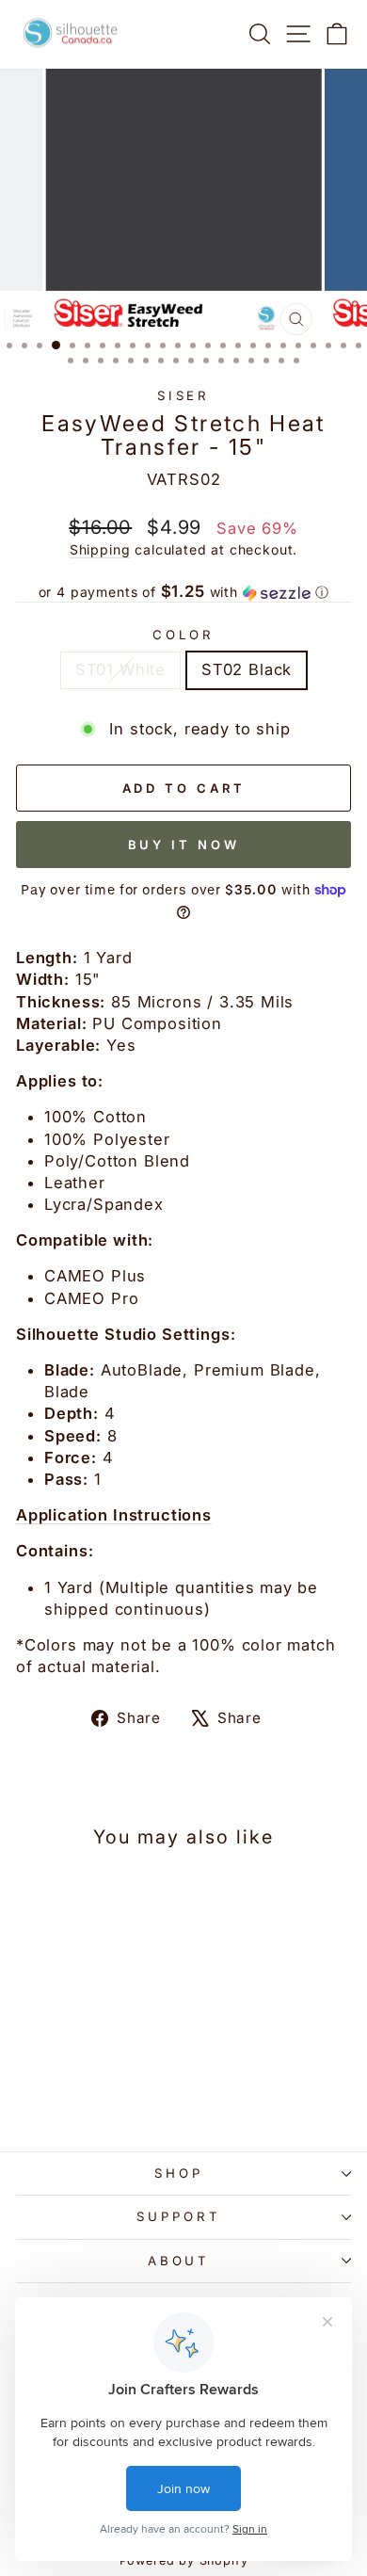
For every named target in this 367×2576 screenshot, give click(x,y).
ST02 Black (247, 669)
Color (183, 635)
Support (179, 2216)
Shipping (100, 549)
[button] (183, 592)
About (179, 2261)
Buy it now (184, 845)
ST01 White (120, 669)
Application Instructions (114, 1515)
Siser (184, 395)
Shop (179, 2173)
